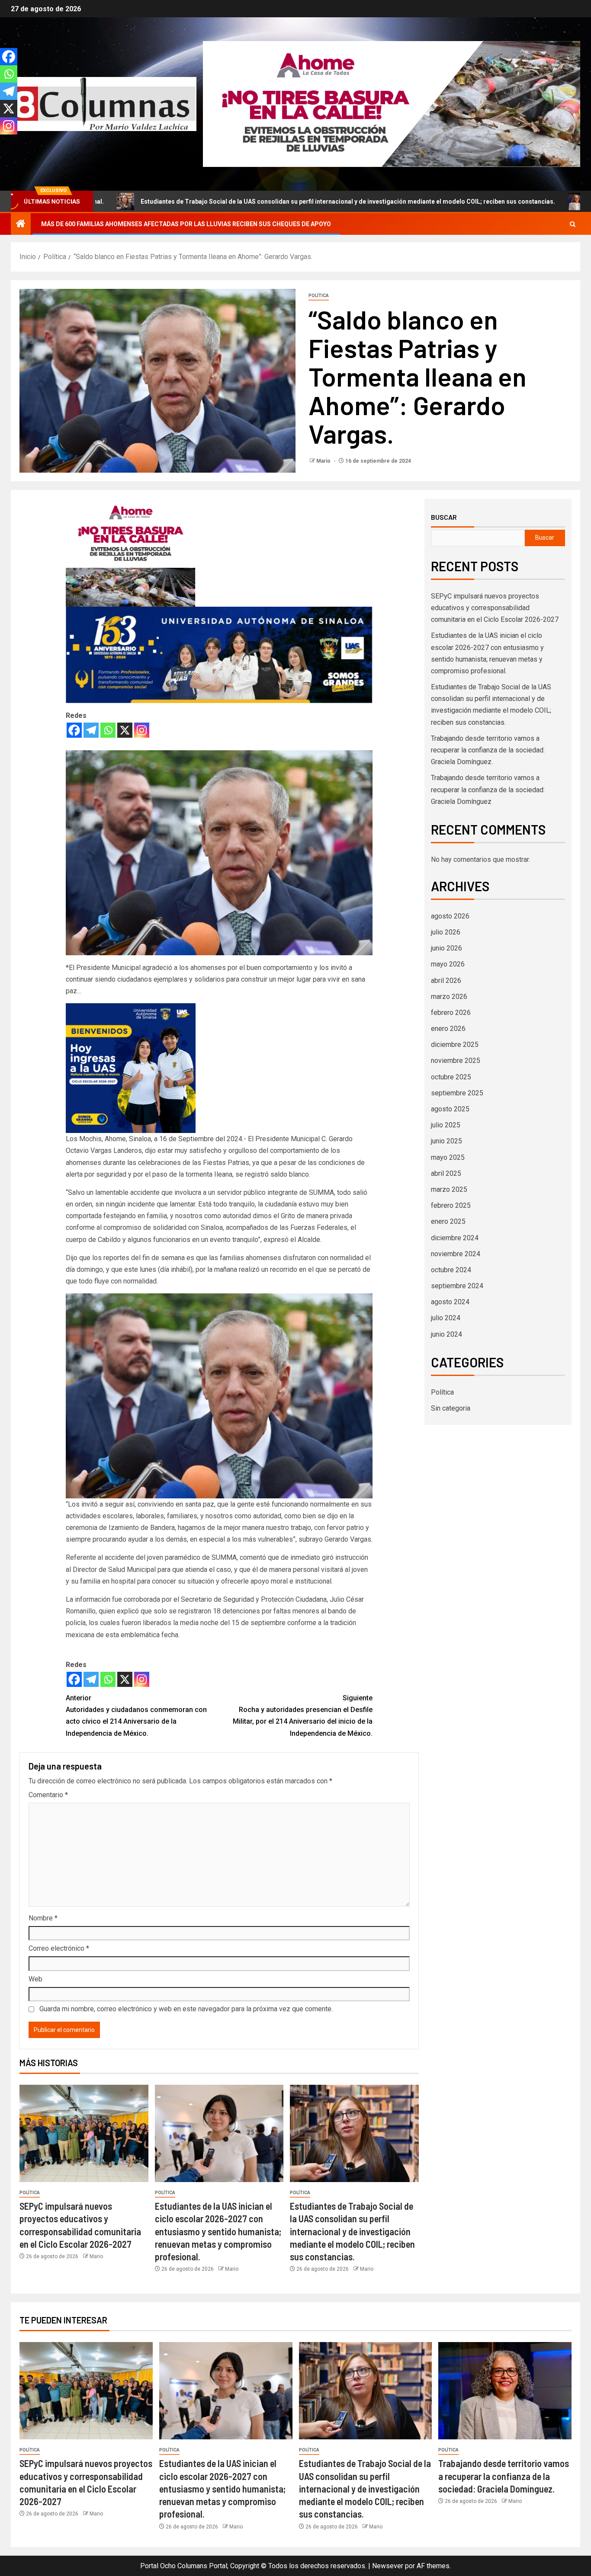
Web (35, 1979)
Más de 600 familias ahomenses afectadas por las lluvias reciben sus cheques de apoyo (186, 224)
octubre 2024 (451, 1270)
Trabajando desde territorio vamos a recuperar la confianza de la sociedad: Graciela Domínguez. (488, 750)
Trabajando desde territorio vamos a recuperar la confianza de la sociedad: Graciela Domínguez (488, 789)
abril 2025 (446, 1173)
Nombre (43, 1918)
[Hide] (3, 143)
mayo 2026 (448, 964)
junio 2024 (446, 1334)
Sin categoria (451, 1408)
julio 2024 (446, 1318)
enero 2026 (448, 1029)
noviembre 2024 (456, 1254)
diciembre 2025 (455, 1045)
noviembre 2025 (456, 1061)
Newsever (388, 2566)
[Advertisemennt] (392, 104)
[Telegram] (91, 730)
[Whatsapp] (108, 730)
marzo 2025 (449, 1189)
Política (319, 296)
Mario (324, 461)
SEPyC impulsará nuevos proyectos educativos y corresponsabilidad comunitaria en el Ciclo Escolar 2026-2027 (495, 608)
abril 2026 (446, 981)
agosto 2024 (450, 1302)
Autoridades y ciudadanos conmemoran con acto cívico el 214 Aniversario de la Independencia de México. (136, 1716)
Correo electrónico (59, 1948)
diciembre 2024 (455, 1238)
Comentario (48, 1795)
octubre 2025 (451, 1077)
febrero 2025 (451, 1205)
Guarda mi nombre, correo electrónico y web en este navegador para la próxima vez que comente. (186, 2009)
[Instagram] (142, 730)
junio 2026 (446, 948)
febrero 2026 (451, 1013)
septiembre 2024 (457, 1286)
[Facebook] (74, 730)
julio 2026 (446, 932)
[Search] (573, 224)
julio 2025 (446, 1125)
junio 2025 (446, 1141)
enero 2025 (448, 1221)
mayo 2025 (448, 1157)
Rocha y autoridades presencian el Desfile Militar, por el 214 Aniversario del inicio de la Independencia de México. (303, 1716)
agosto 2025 (450, 1109)
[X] (125, 730)
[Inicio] (21, 224)
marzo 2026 (449, 997)
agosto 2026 (450, 916)
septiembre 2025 (457, 1093)
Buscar (444, 517)
